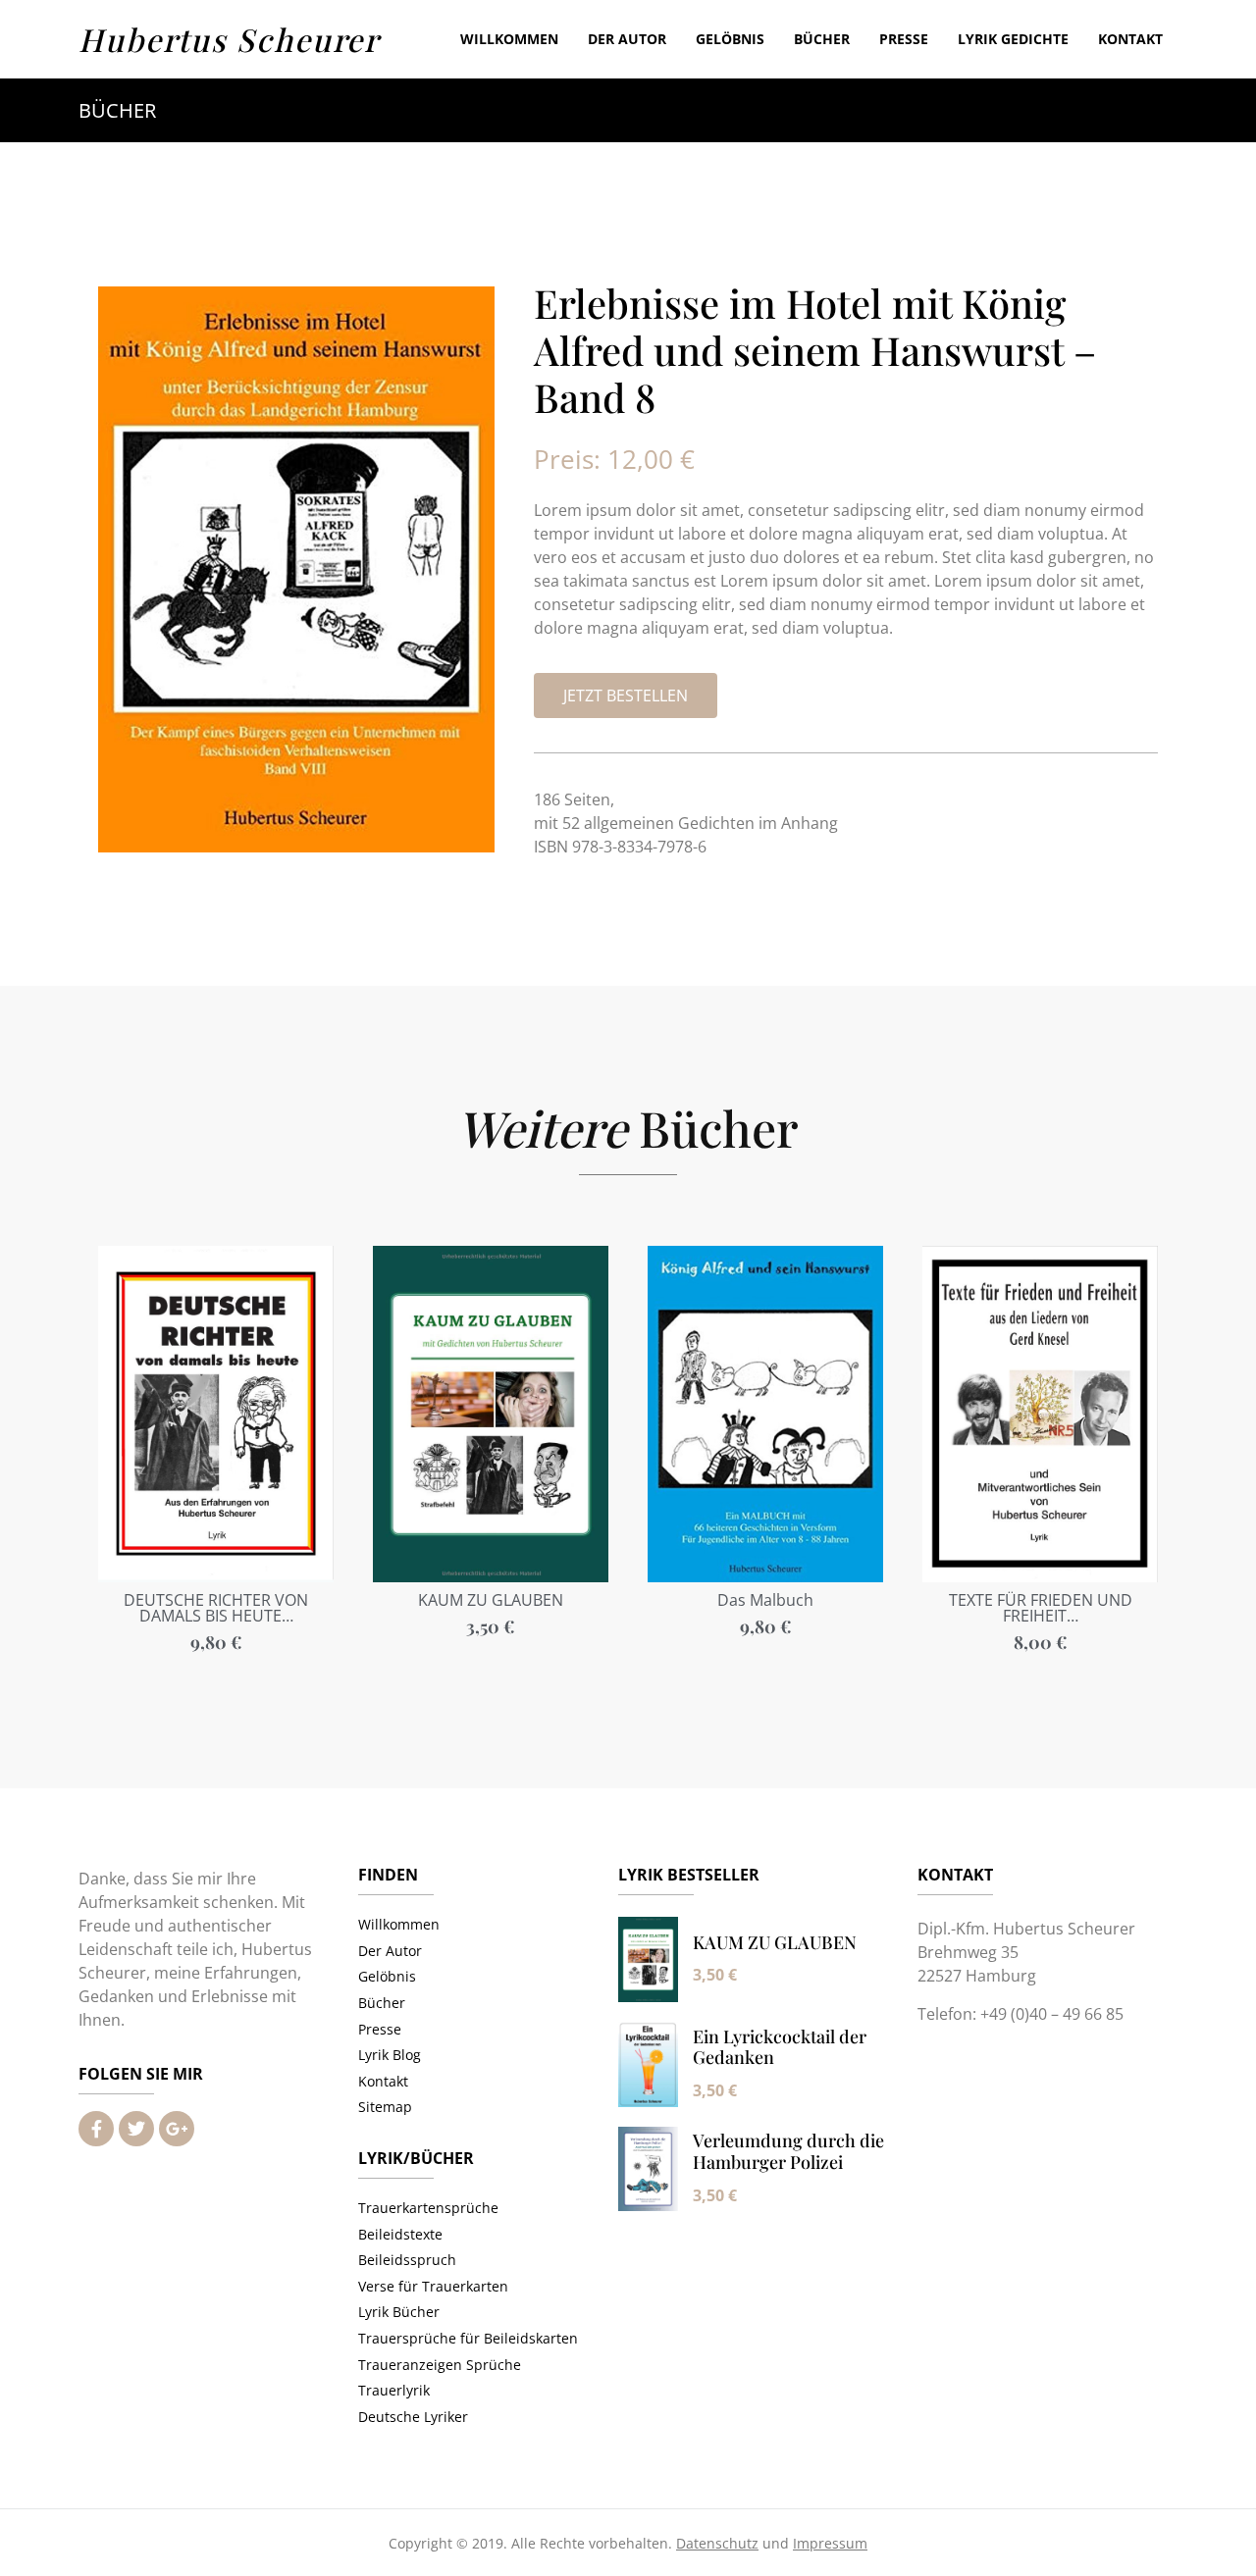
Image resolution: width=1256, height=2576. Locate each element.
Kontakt (1130, 39)
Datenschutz (717, 2543)
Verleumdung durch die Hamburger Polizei (788, 2151)
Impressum (830, 2543)
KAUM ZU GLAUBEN (775, 1942)
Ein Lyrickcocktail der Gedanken (780, 2047)
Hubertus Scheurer (229, 39)
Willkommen (509, 39)
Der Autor (627, 39)
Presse (904, 39)
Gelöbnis (730, 39)
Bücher (822, 39)
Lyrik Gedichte (1013, 39)
